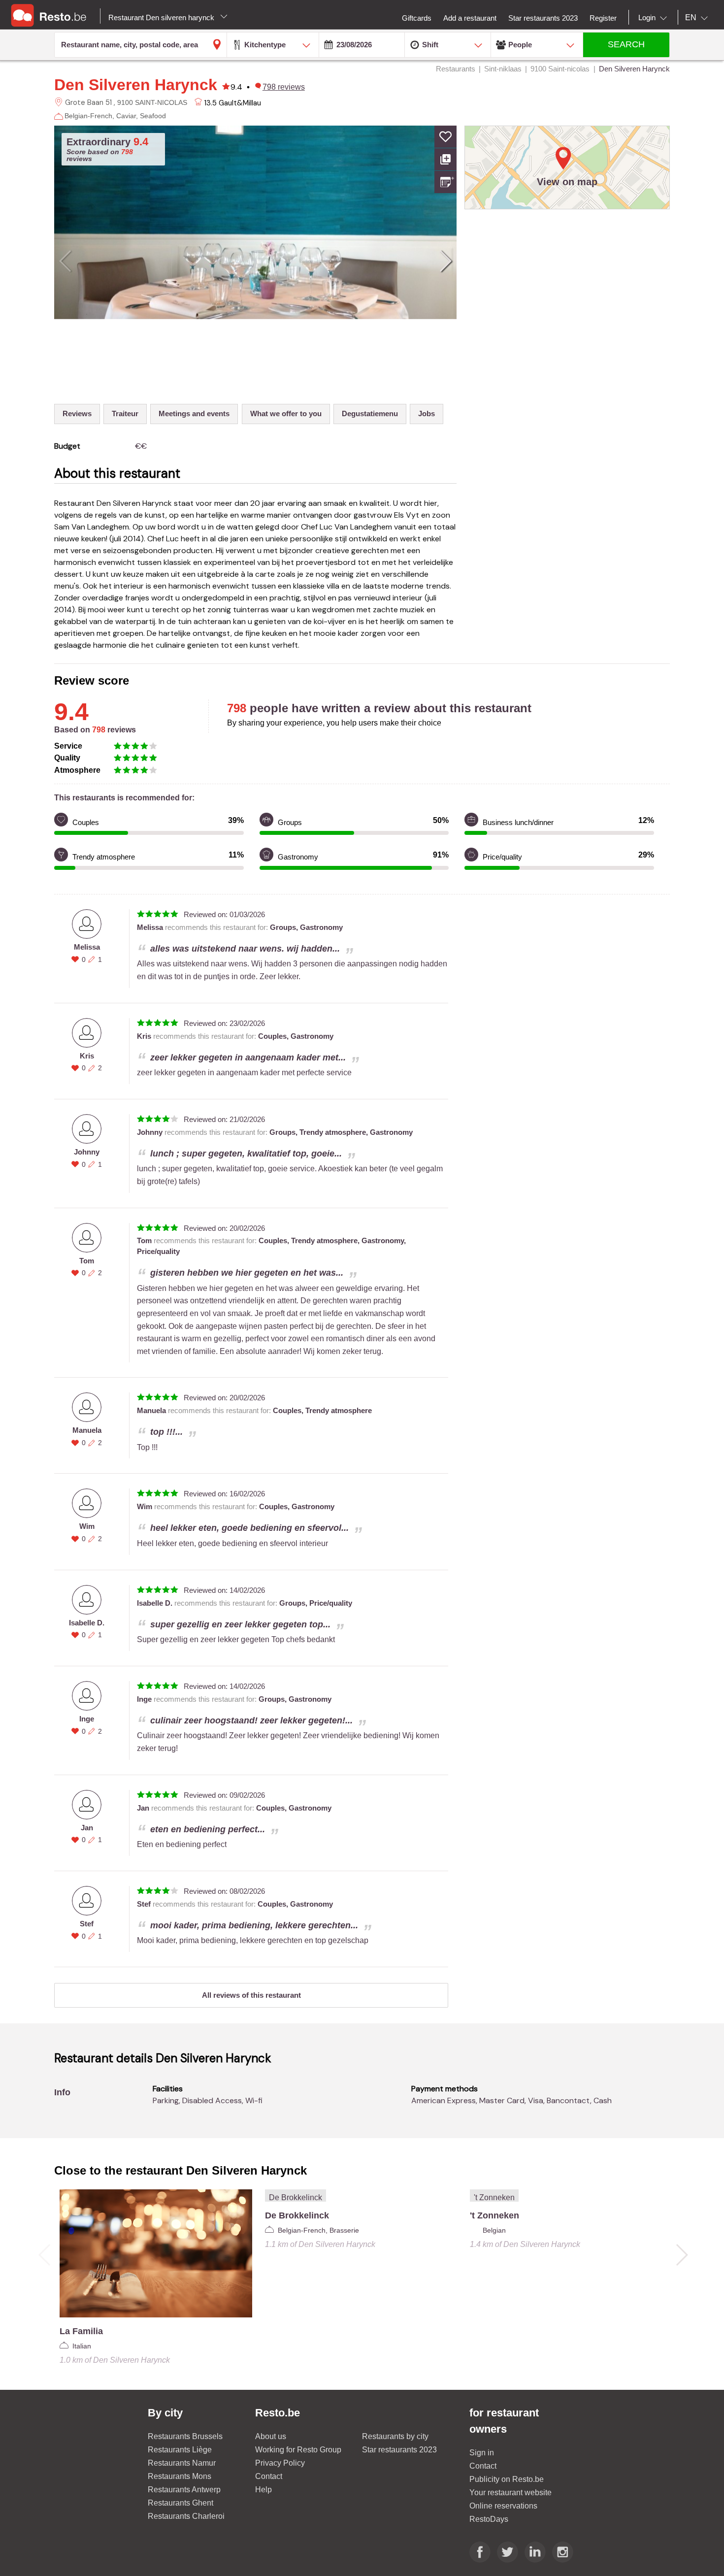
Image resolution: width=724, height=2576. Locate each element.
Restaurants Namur (182, 2463)
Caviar (126, 116)
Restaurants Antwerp (184, 2490)
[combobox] (655, 18)
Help (263, 2490)
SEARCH (626, 44)
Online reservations (503, 2506)
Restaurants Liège (180, 2450)
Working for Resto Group (298, 2450)
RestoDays (489, 2519)
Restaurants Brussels (185, 2436)
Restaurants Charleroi (186, 2516)
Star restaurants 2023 (399, 2450)
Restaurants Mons (180, 2476)
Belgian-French (88, 116)
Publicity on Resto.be (507, 2479)
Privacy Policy (280, 2463)
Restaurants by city (395, 2436)
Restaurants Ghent (181, 2503)
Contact (269, 2476)
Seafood (153, 116)
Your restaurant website (510, 2493)
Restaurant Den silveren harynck (162, 17)
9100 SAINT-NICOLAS (152, 102)
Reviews (77, 413)
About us (271, 2436)
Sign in (482, 2453)
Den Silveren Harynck (136, 85)
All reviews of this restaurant (251, 1995)
